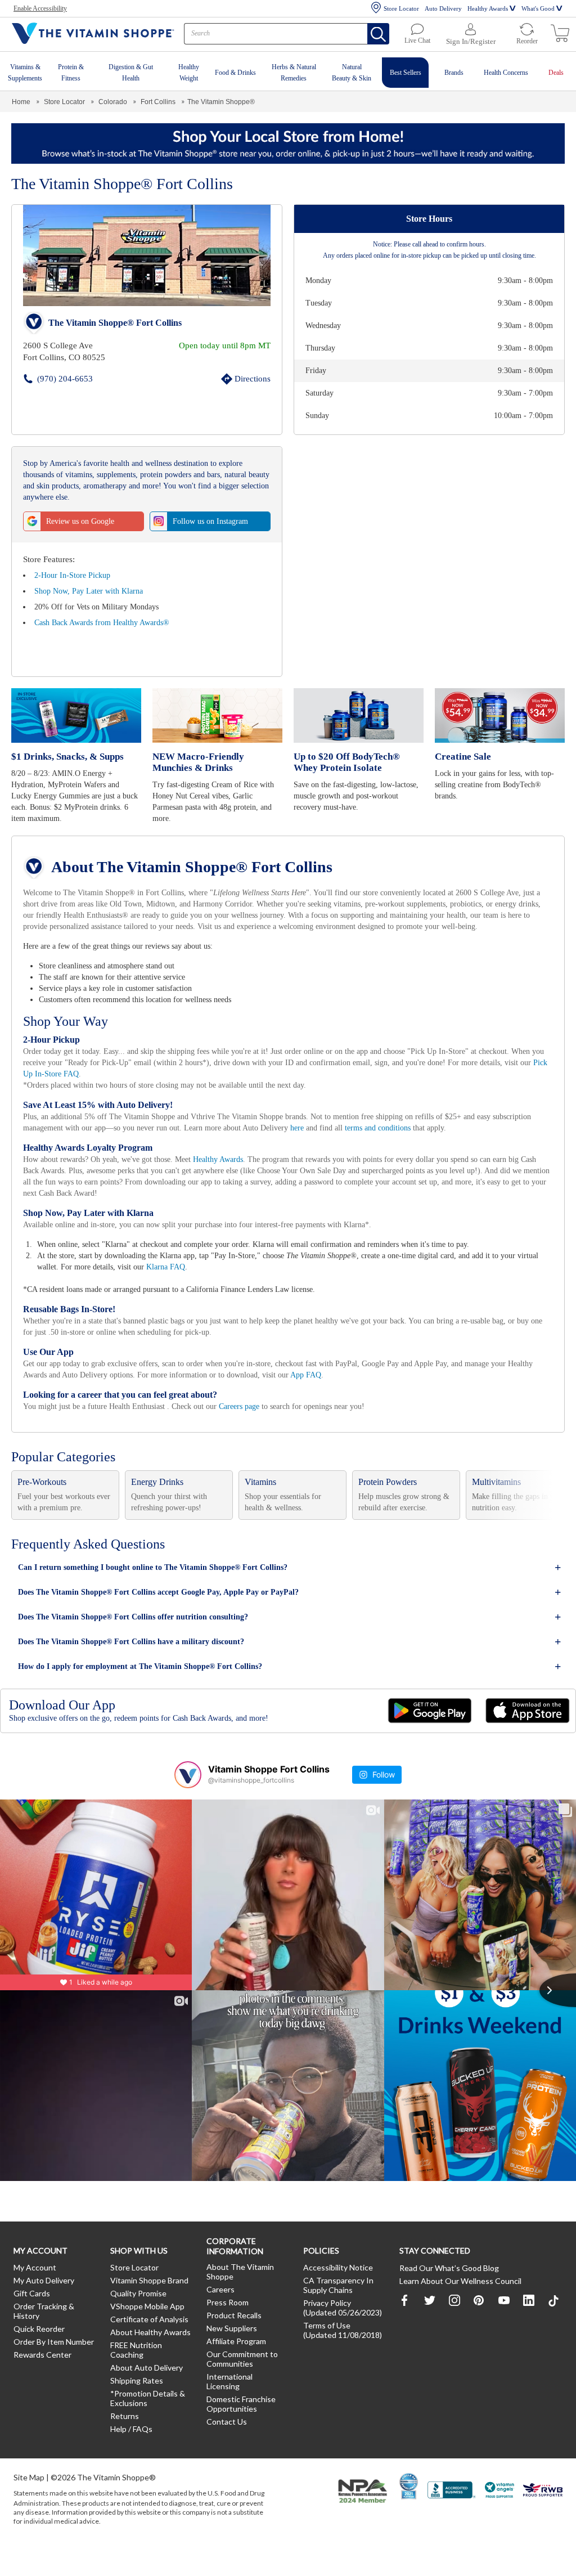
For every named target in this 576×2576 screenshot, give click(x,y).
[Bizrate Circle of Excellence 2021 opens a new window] (409, 2504)
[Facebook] (405, 2310)
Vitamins (262, 1492)
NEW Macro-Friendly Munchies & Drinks (216, 762)
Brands (452, 73)
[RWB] (543, 2509)
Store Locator (391, 8)
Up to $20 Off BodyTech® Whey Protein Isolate (346, 762)
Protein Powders (391, 1492)
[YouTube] (504, 2310)
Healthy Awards (483, 8)
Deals (556, 73)
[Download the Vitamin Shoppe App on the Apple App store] (528, 1721)
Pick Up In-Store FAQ (174, 1084)
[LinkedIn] (529, 2310)
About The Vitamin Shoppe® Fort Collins (195, 867)
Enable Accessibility (43, 8)
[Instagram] (454, 2310)
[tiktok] (553, 2311)
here (367, 1138)
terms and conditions (456, 1138)
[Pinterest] (479, 2310)
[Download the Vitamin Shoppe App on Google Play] (430, 1721)
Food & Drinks (236, 73)
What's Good (537, 8)
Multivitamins (499, 1492)
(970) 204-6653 (48, 378)
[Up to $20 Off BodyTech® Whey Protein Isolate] (359, 716)
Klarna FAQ (217, 1277)
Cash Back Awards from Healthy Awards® (107, 623)
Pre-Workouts (45, 1492)
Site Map (29, 2495)
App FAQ (358, 1385)
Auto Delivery (435, 8)
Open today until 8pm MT (224, 345)
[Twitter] (430, 2310)
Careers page (258, 1417)
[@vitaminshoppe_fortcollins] (188, 1785)
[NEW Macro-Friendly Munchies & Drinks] (217, 716)
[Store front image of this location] (147, 255)
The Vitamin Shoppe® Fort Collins (114, 323)
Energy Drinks (158, 1492)
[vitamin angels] (500, 2509)
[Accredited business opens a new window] (452, 2509)
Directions (240, 378)
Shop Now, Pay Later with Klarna (91, 591)
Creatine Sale (462, 757)
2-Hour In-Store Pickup (75, 575)
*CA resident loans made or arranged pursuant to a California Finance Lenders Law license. (287, 1154)
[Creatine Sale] (500, 716)
